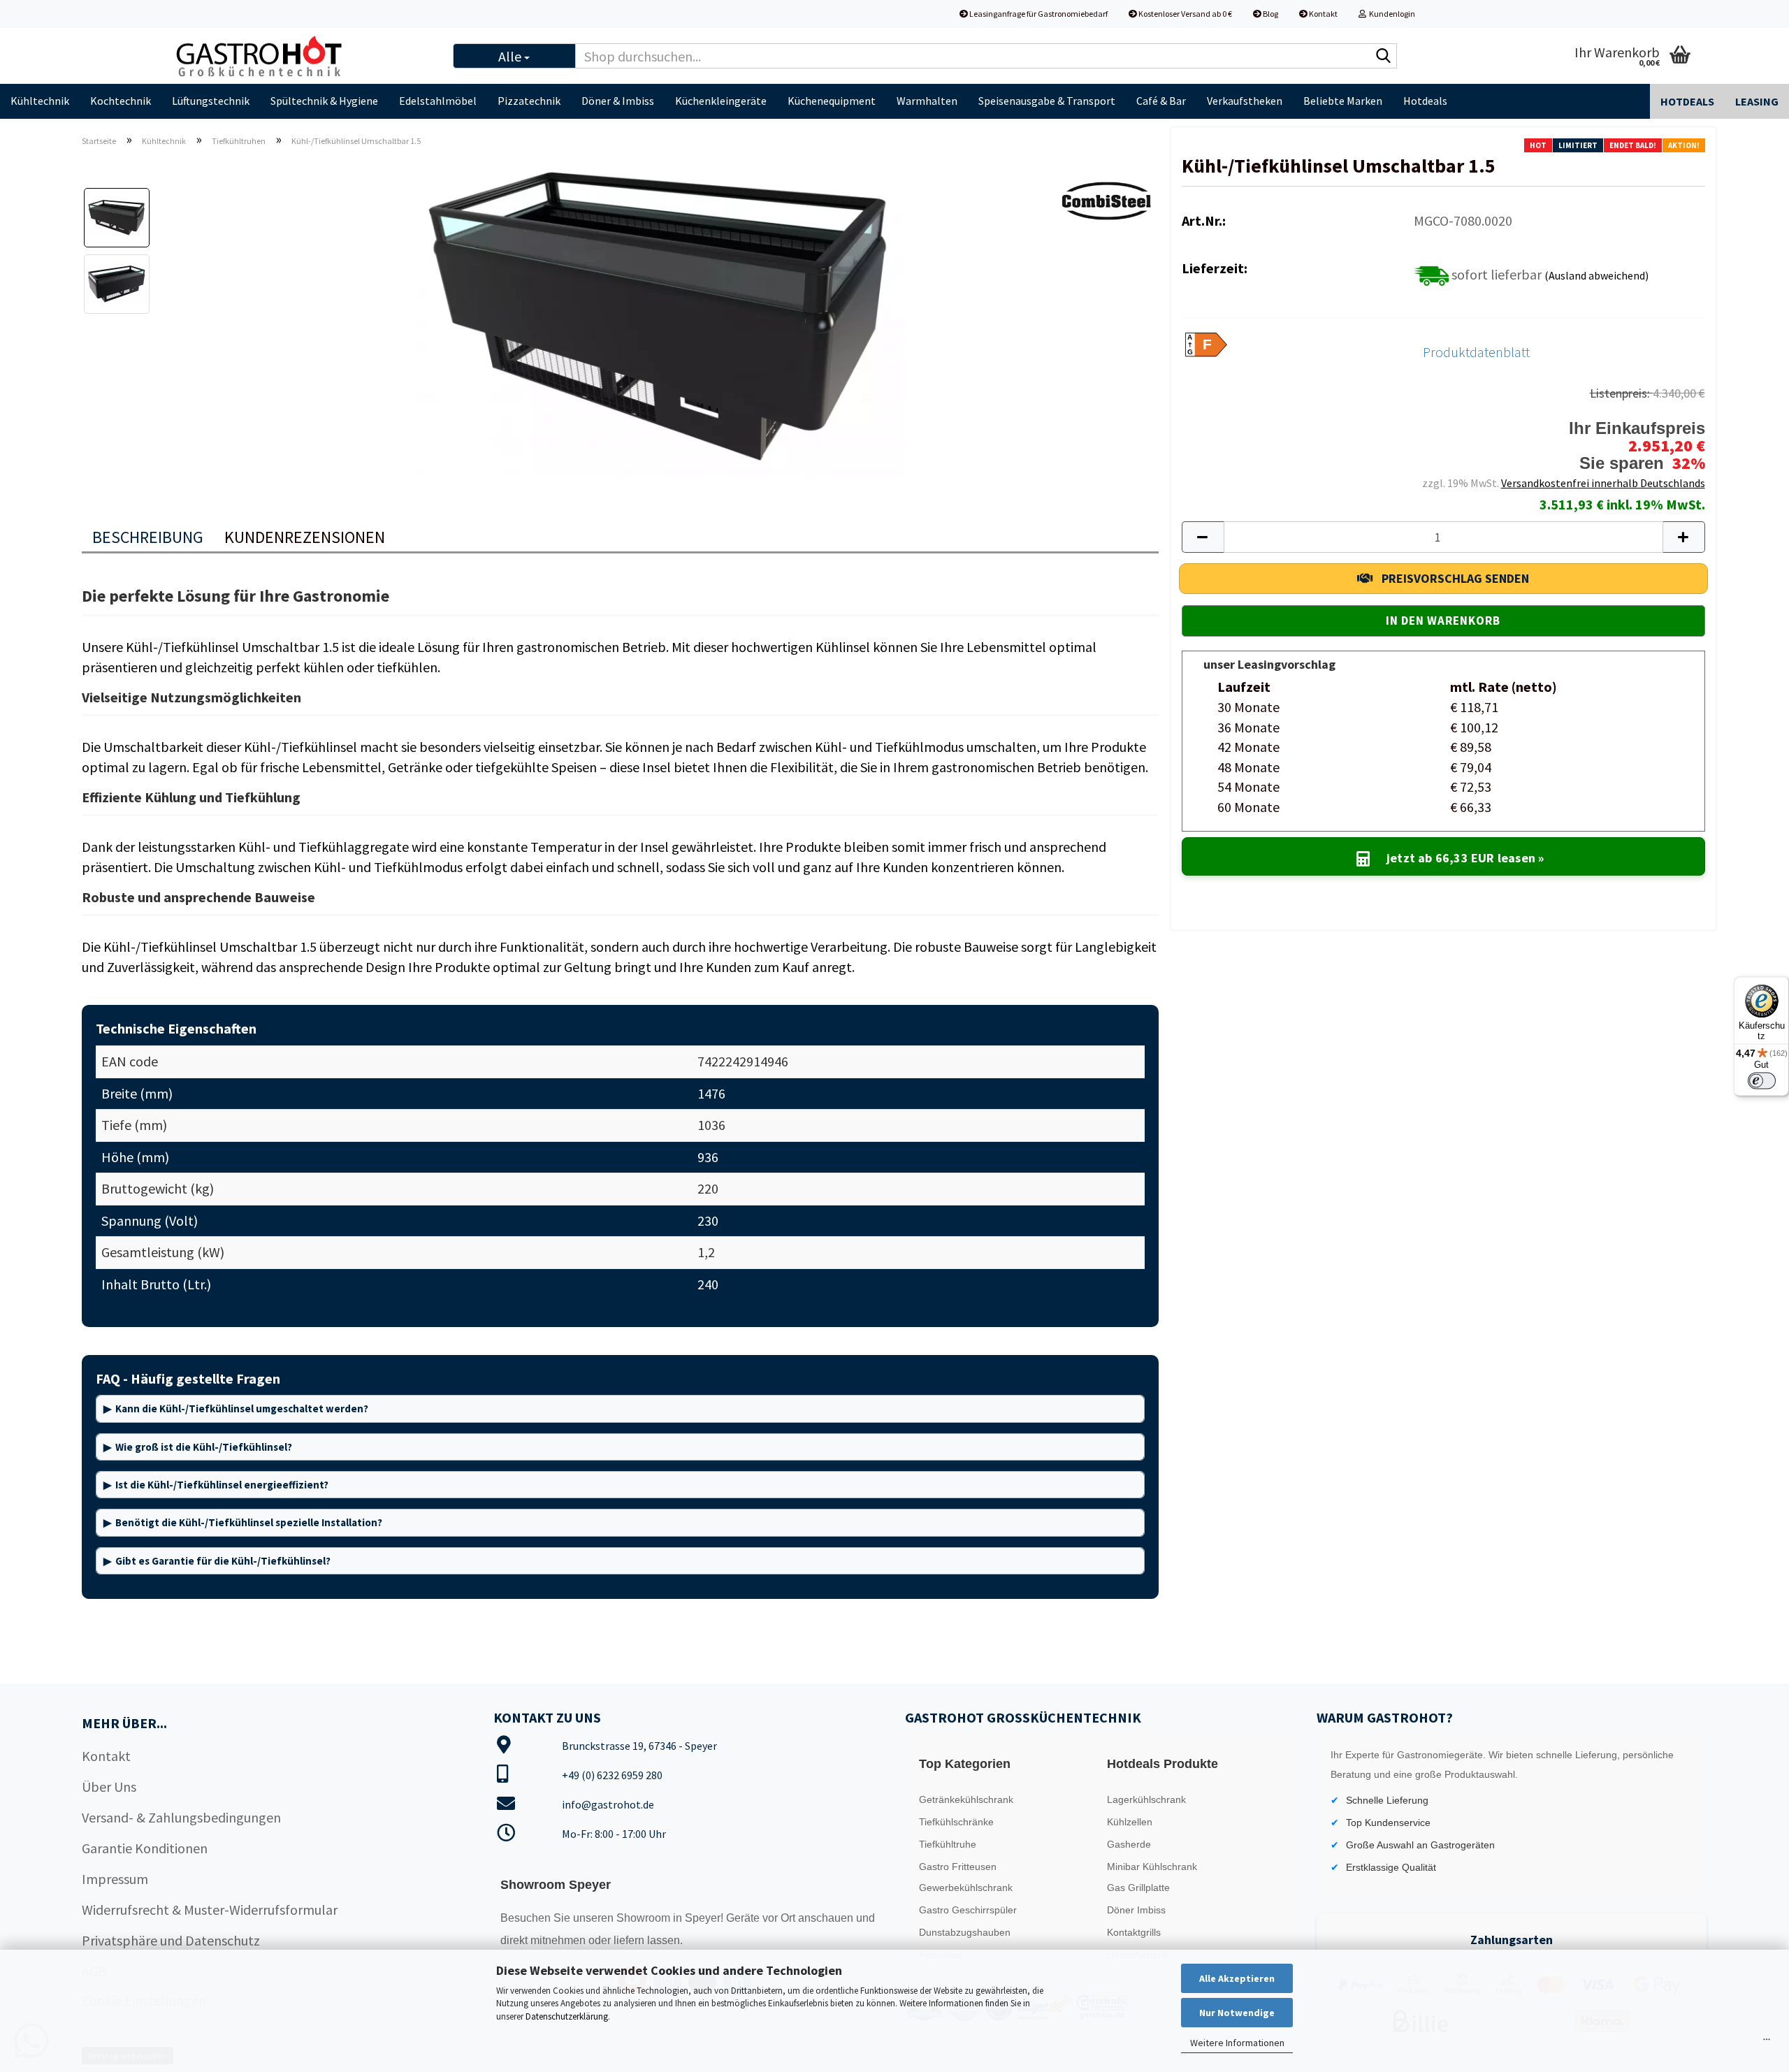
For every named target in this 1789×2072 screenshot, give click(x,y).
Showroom (645, 1918)
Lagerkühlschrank (1146, 1799)
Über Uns (109, 1787)
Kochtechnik (121, 101)
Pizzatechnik (529, 101)
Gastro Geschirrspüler (968, 1910)
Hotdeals (1425, 101)
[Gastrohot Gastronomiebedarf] (301, 56)
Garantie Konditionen (145, 1848)
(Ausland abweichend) (1596, 275)
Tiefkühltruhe (948, 1844)
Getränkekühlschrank (966, 1799)
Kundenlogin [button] (1391, 14)
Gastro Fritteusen (958, 1867)
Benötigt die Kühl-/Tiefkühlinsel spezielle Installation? (249, 1522)
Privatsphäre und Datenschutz (171, 1940)
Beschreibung (148, 537)
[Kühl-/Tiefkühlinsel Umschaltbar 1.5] (660, 315)
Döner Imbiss (1136, 1910)
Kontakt (1323, 14)
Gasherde (1129, 1844)
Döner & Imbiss (618, 101)
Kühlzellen (1130, 1822)
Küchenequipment (832, 101)
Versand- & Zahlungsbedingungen (181, 1817)
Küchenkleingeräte (721, 101)
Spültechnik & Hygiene (324, 101)
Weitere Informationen (1237, 2043)
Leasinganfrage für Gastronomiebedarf (1038, 14)
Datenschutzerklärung (567, 2016)
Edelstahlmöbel (438, 101)
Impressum (115, 1879)
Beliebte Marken (1343, 101)
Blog (1270, 14)
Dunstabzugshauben (965, 1932)
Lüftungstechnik (211, 101)
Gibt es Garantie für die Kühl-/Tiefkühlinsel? (223, 1561)
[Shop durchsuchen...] (1384, 57)
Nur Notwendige (1237, 2013)
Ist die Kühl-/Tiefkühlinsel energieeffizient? (222, 1485)
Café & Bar (1161, 101)
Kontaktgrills (1134, 1932)
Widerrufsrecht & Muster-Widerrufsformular (210, 1910)
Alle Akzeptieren (1237, 1978)
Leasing (1757, 101)
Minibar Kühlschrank (1152, 1867)
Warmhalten (927, 101)
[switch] (1762, 1080)
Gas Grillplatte (1138, 1888)
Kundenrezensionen (305, 537)
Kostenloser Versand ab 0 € (1185, 14)
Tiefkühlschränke (956, 1822)
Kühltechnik (40, 101)
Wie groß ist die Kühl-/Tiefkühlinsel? (204, 1447)
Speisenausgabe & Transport (1047, 101)
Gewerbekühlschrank (966, 1888)
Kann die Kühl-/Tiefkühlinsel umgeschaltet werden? (242, 1408)
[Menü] (1767, 2043)
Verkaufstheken (1245, 101)
